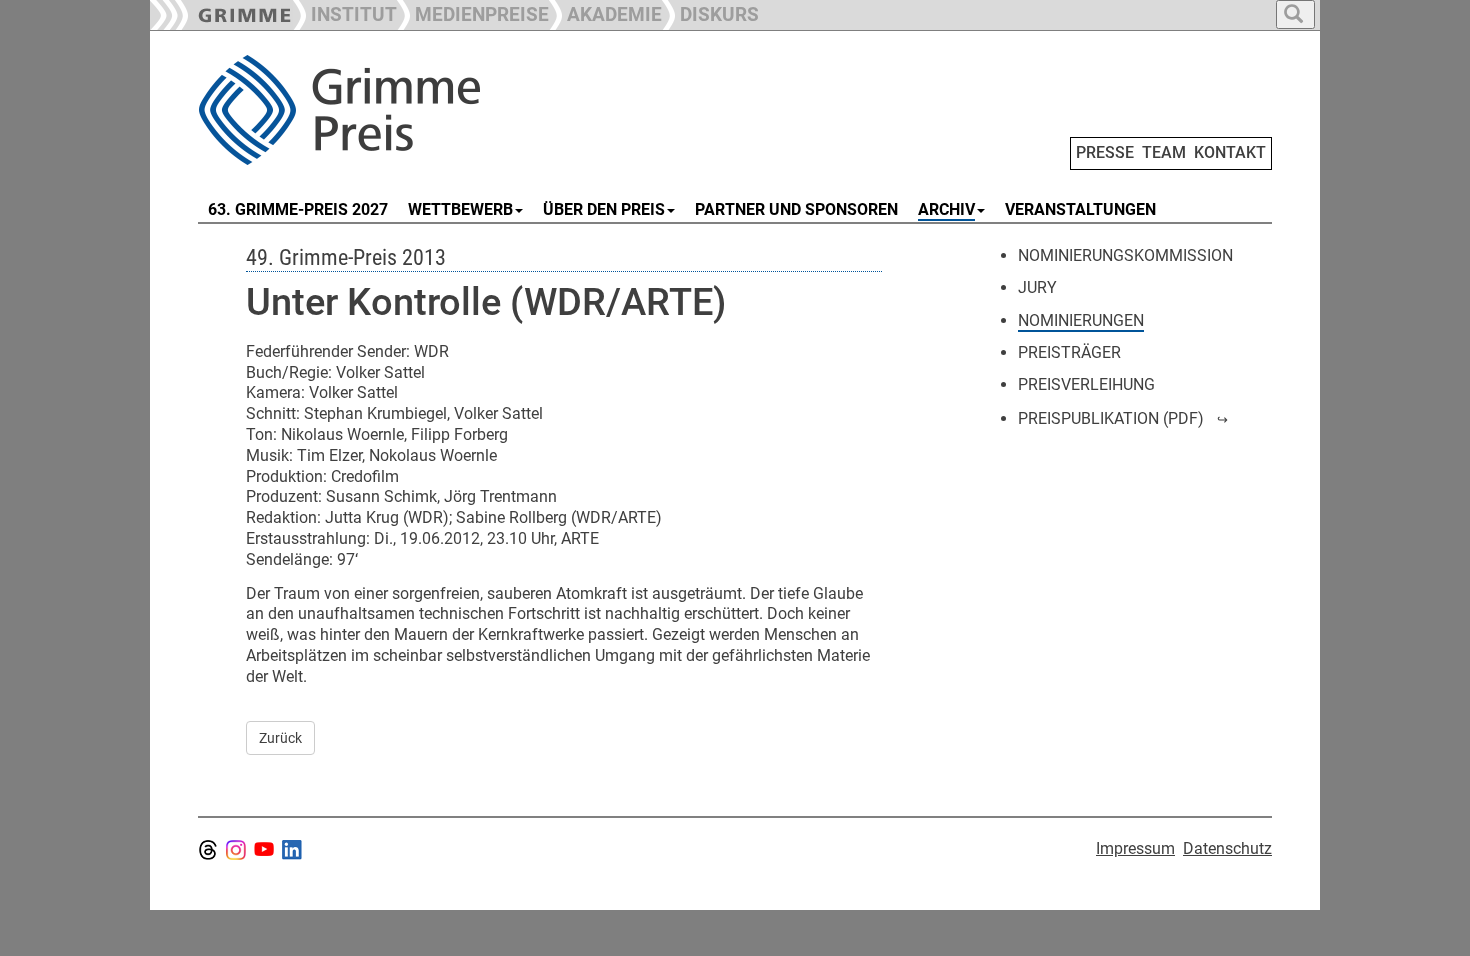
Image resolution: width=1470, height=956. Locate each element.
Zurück (280, 738)
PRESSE (1105, 152)
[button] (473, 12)
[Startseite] (423, 110)
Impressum (1135, 848)
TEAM (1164, 152)
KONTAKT (1230, 152)
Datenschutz (1227, 848)
